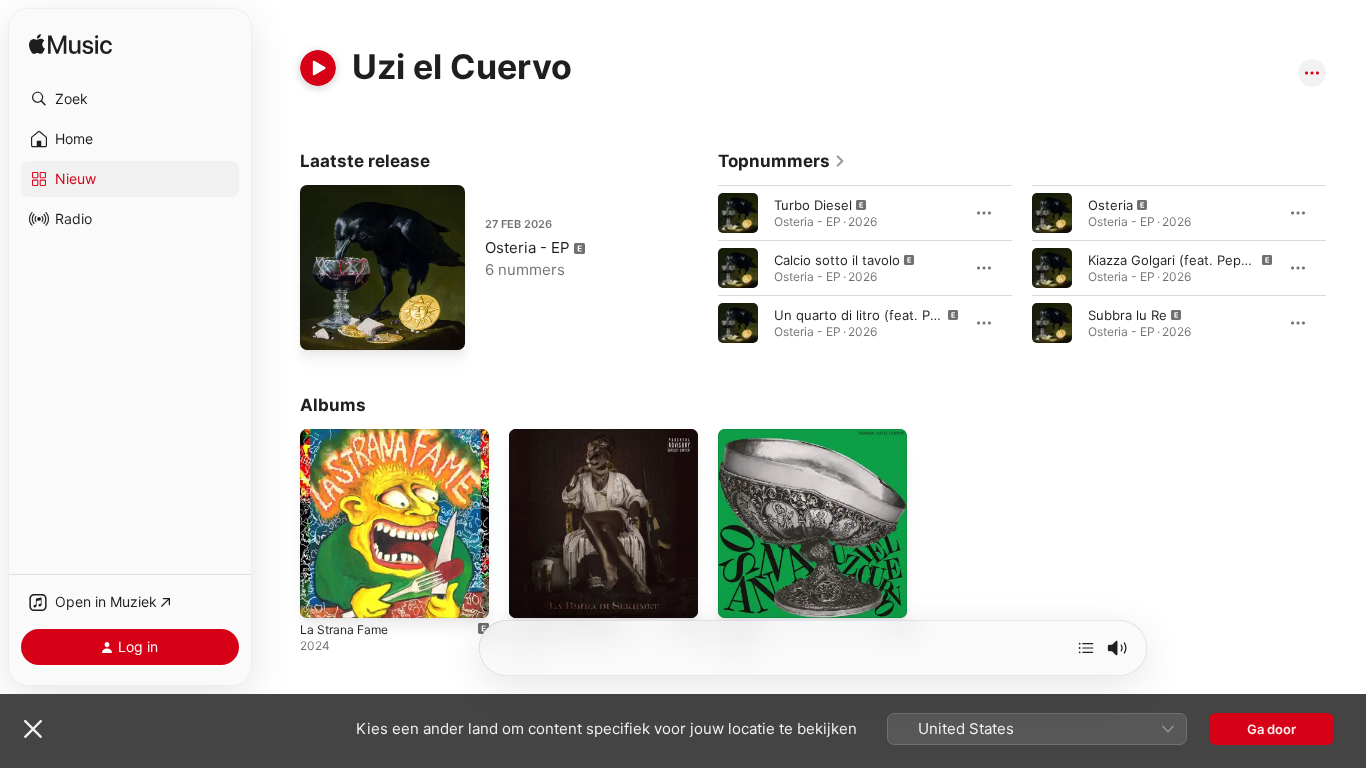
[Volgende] (1086, 648)
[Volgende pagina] (1346, 268)
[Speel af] (318, 68)
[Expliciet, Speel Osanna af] (743, 593)
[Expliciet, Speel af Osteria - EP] (325, 325)
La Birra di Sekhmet (569, 437)
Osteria (1110, 205)
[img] (70, 45)
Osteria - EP (527, 247)
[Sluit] (33, 729)
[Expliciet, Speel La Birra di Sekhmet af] (534, 593)
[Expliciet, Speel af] (738, 213)
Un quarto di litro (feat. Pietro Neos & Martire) (918, 315)
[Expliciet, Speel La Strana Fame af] (325, 593)
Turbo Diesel (813, 205)
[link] (782, 161)
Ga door (1271, 729)
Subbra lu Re (1127, 315)
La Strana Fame (348, 437)
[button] (130, 99)
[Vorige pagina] (698, 268)
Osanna (741, 437)
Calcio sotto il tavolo (837, 260)
